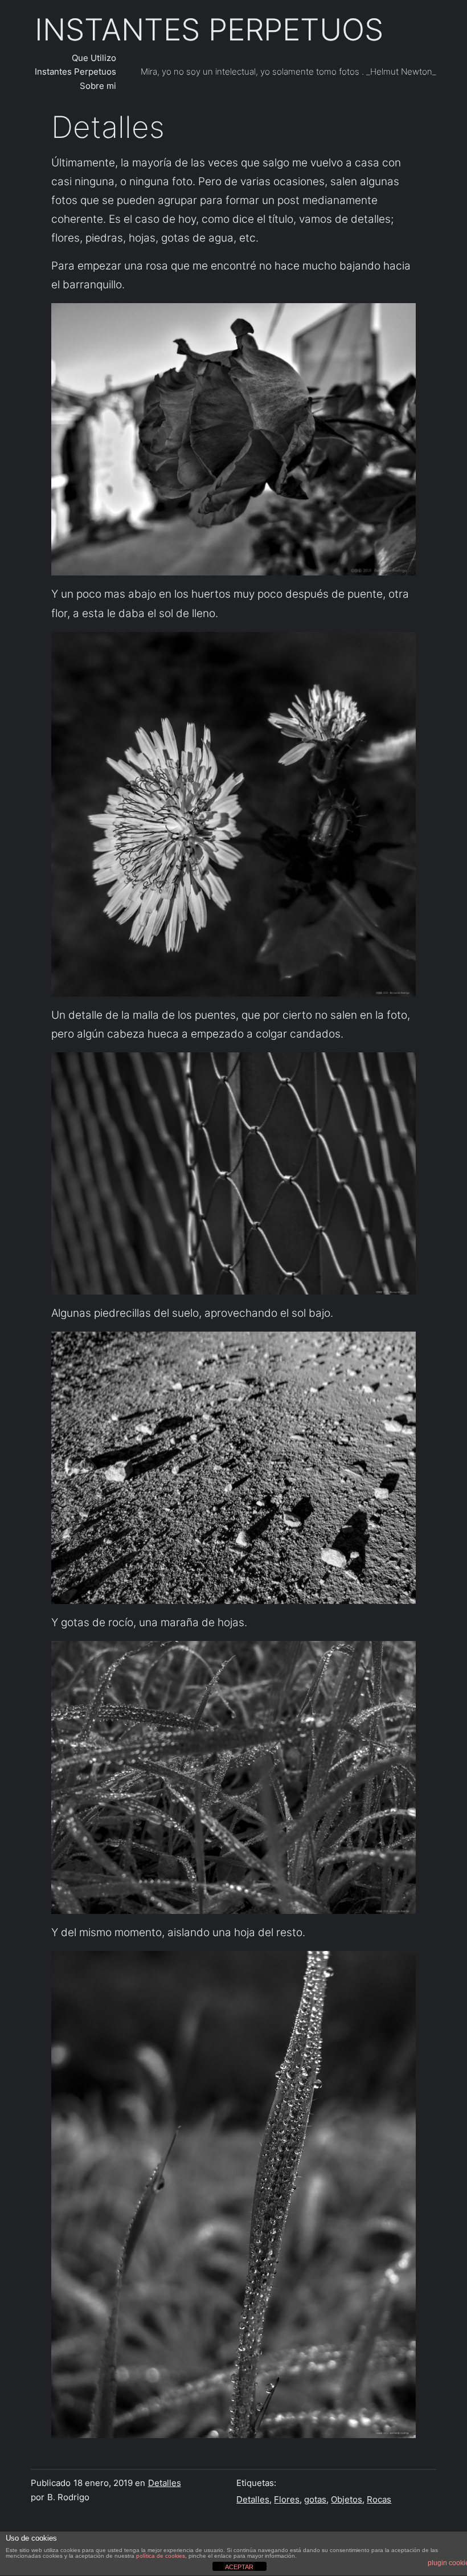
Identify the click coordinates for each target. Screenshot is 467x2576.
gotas (315, 2500)
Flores (287, 2500)
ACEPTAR (239, 2567)
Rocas (379, 2500)
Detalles (165, 2483)
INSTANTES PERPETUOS (209, 30)
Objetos (347, 2500)
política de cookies (161, 2556)
